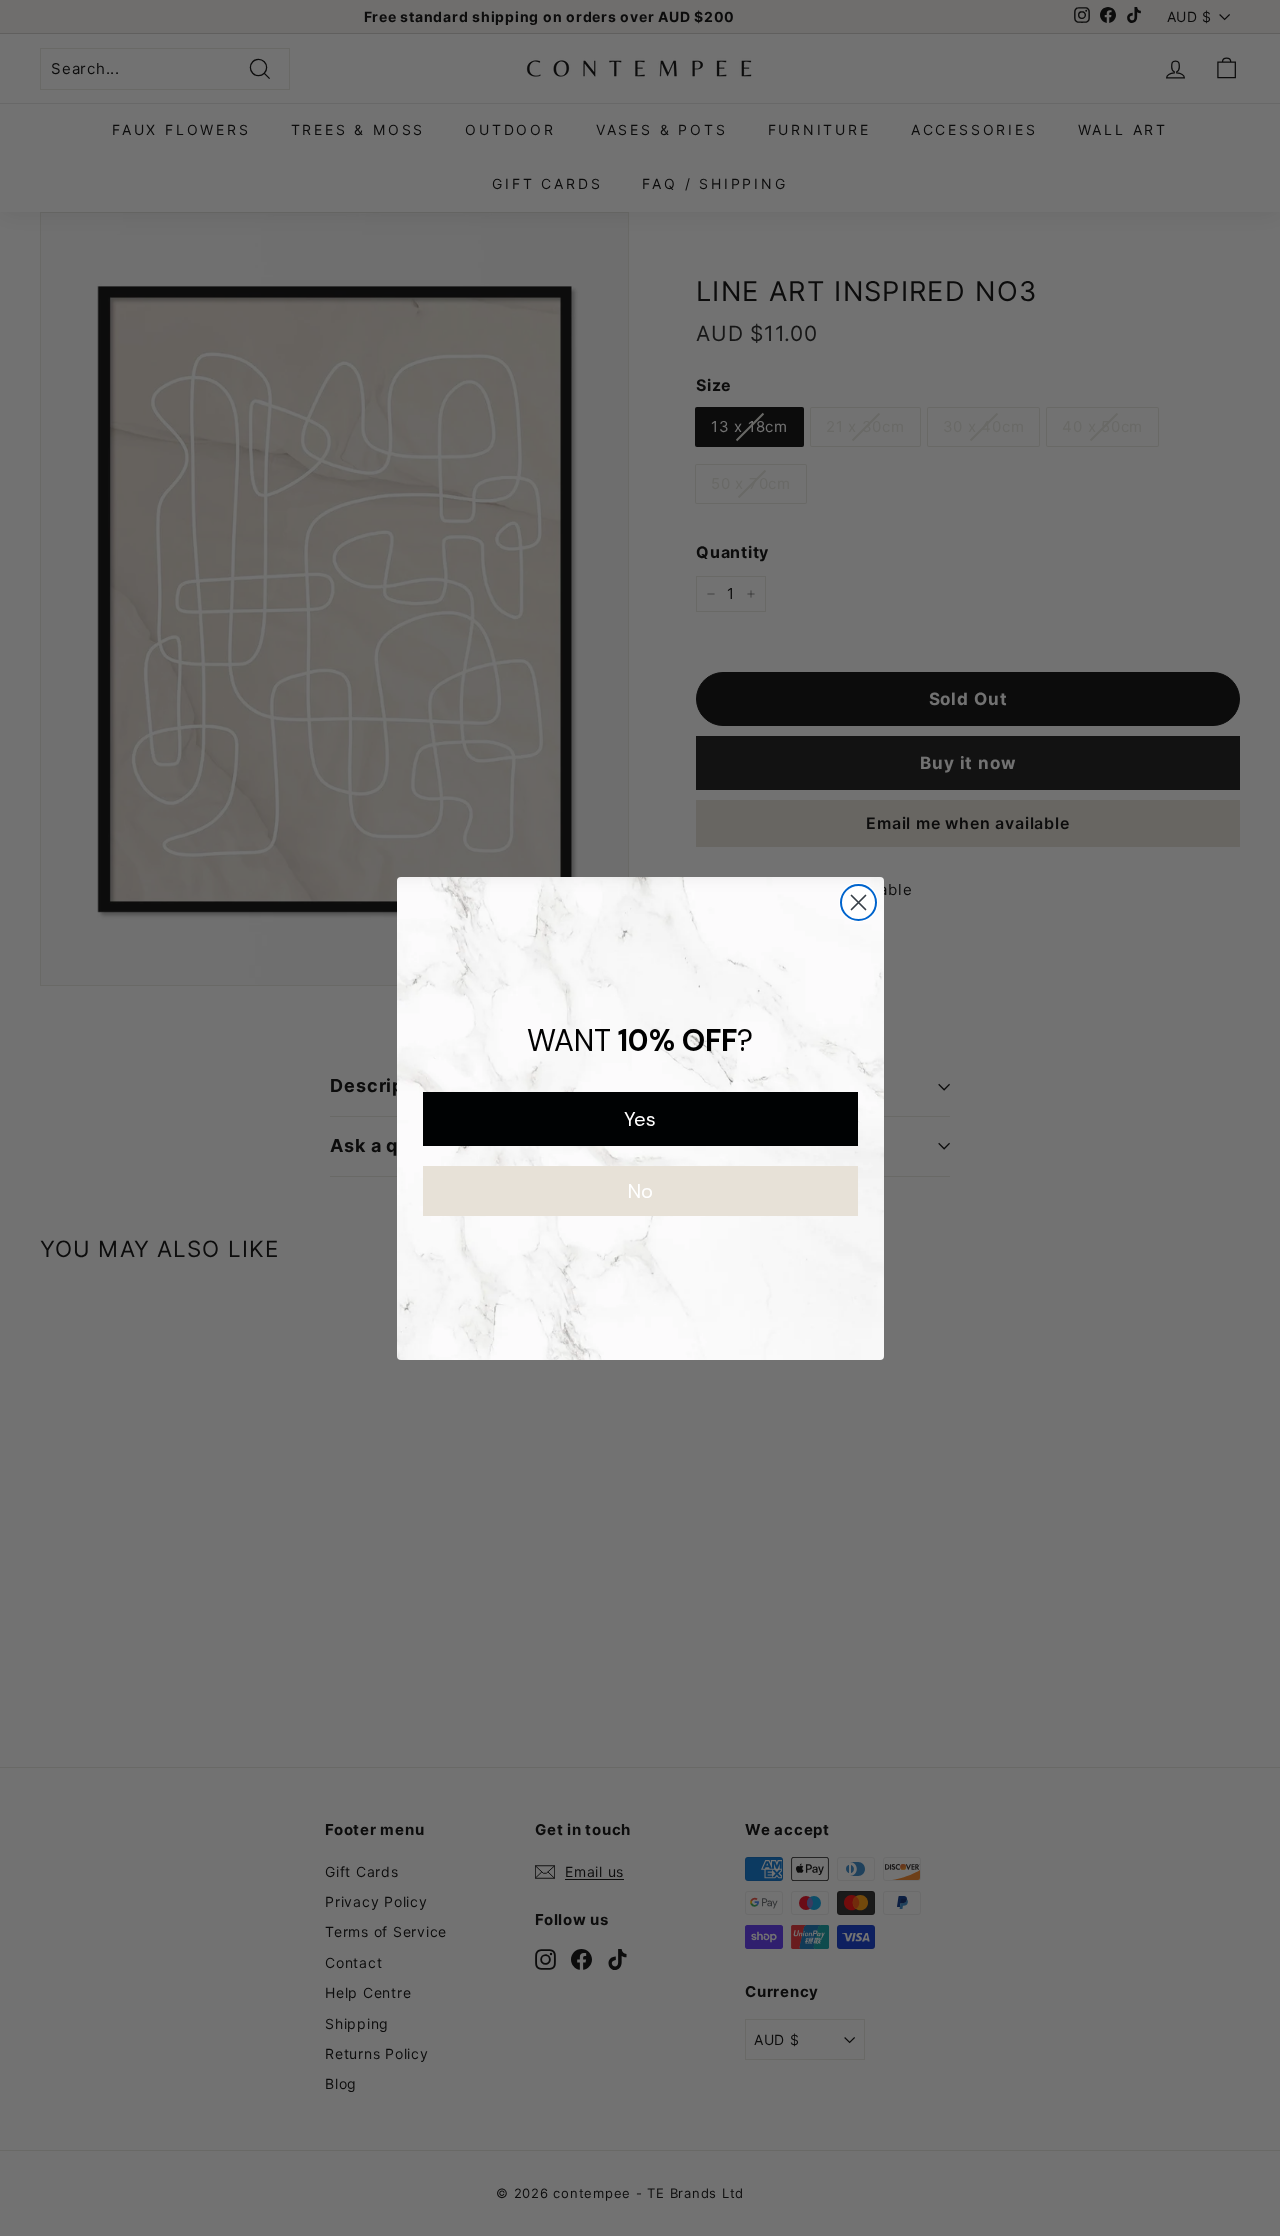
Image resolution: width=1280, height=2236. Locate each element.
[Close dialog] (858, 902)
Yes (640, 1119)
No (640, 1191)
